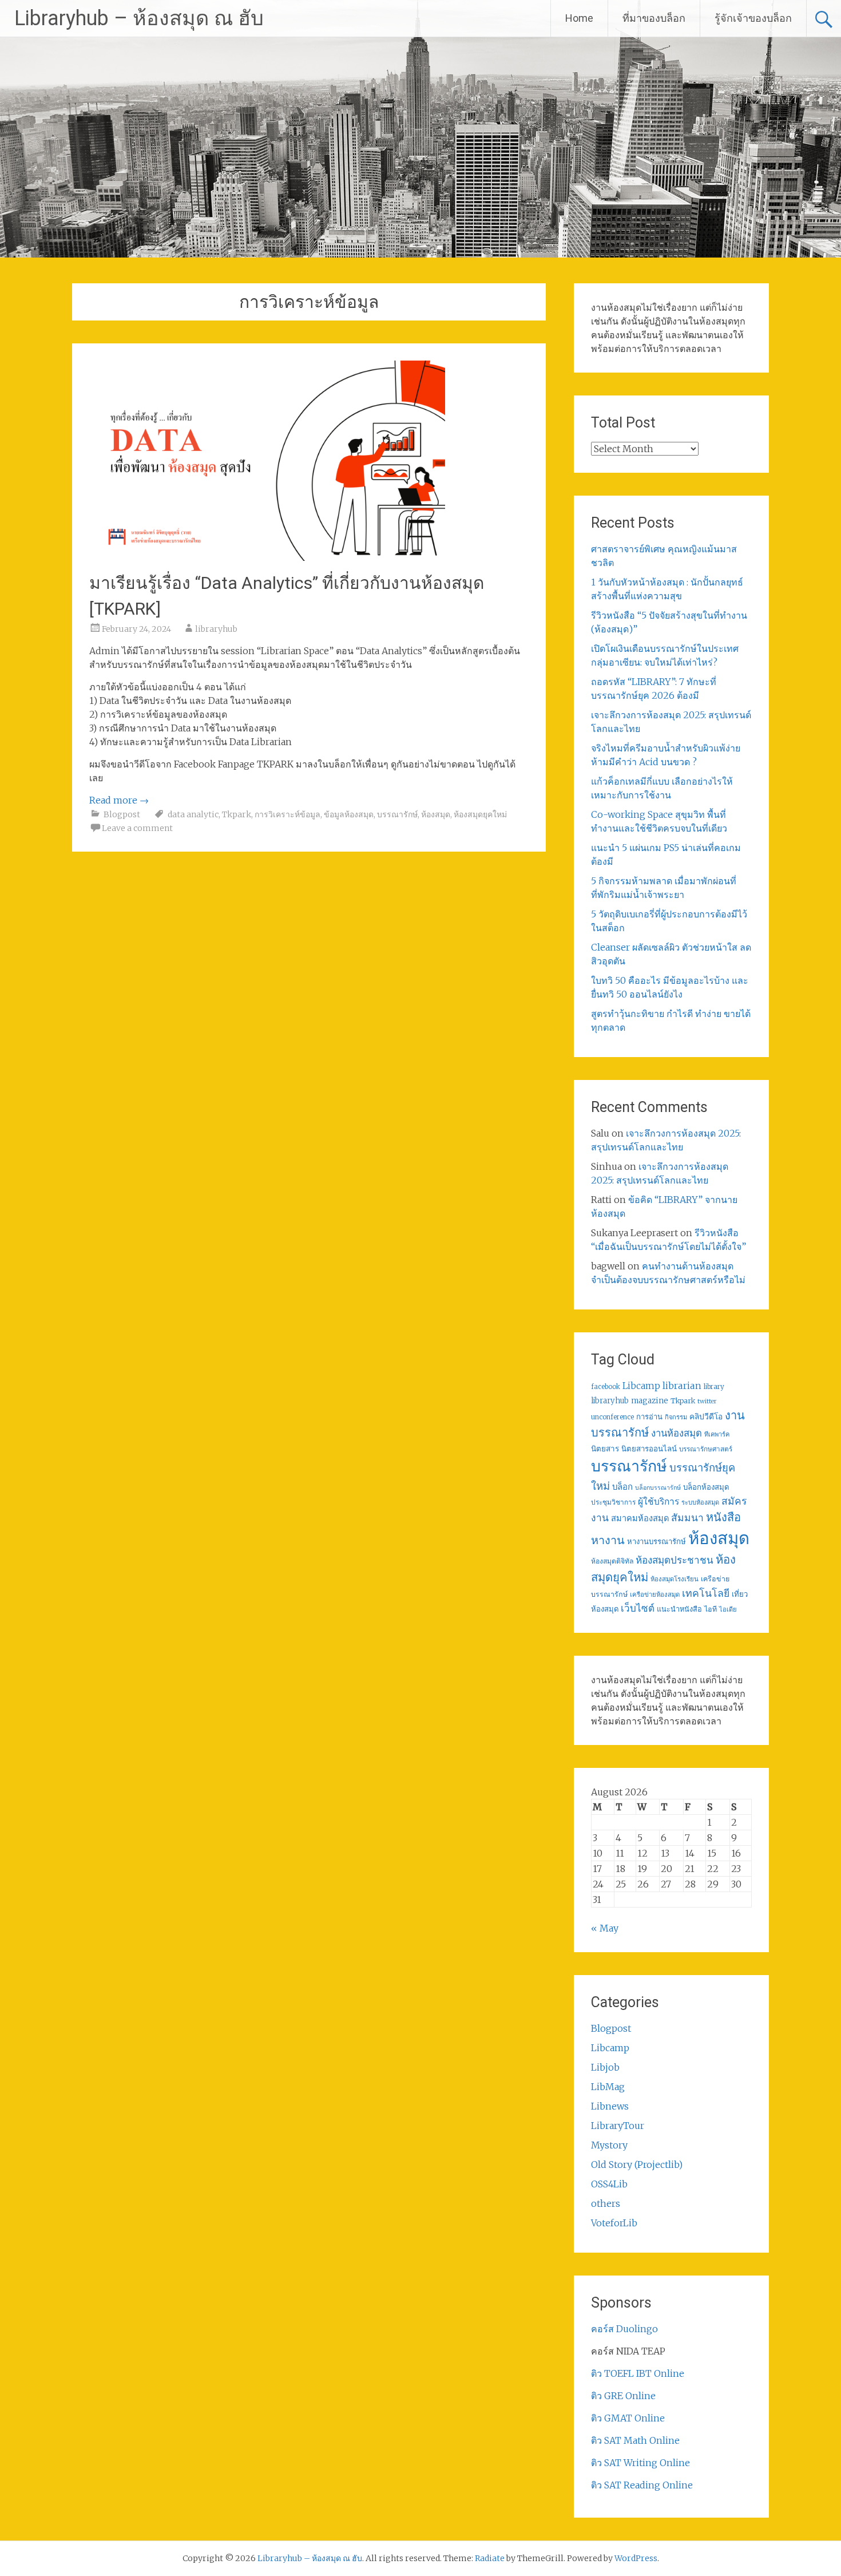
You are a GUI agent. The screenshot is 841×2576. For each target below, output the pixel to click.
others (606, 2203)
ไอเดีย (728, 1609)
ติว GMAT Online (628, 2418)
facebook (606, 1387)
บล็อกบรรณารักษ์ (658, 1488)
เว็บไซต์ (638, 1608)
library (714, 1387)
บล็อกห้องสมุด (706, 1487)
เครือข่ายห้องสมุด (655, 1594)
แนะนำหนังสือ (679, 1609)
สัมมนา (687, 1518)
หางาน (608, 1540)
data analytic (193, 814)
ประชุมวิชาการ (613, 1502)
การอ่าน (649, 1417)
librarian (682, 1386)
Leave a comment (137, 828)
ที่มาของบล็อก (654, 18)
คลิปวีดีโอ (706, 1416)
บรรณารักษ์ (397, 814)
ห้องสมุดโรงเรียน (675, 1579)
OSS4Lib (609, 2184)
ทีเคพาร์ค (717, 1434)
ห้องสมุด (436, 814)
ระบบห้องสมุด (700, 1502)
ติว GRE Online (623, 2396)
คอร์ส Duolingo (624, 2329)
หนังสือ (723, 1517)
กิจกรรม (676, 1417)
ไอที (711, 1609)
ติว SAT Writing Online (640, 2463)
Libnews (610, 2106)
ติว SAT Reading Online (642, 2485)
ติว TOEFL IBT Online (638, 2373)
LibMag (608, 2087)
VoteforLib (614, 2223)
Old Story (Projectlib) (637, 2165)
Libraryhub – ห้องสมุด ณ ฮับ (139, 18)
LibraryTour (618, 2126)
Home (579, 18)
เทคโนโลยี (706, 1593)
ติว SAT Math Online (635, 2440)
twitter (707, 1401)
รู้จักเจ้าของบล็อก (753, 18)
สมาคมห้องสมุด (640, 1518)
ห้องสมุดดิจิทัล (612, 1561)
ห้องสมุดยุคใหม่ (480, 814)
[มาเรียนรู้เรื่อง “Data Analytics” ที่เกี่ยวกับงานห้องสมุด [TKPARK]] (267, 557)
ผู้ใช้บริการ (658, 1501)
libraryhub (216, 629)
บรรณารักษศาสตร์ (706, 1449)
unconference (612, 1417)
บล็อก (622, 1487)
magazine (650, 1401)
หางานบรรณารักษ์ (656, 1542)
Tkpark (237, 814)
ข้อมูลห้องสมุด (349, 814)
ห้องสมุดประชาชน (675, 1560)
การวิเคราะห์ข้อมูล (287, 814)
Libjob (605, 2067)
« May (605, 1928)
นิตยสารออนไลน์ (649, 1449)
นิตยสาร (605, 1449)
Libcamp (641, 1386)
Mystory (609, 2145)
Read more (119, 800)
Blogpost (122, 814)
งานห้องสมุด (677, 1433)
